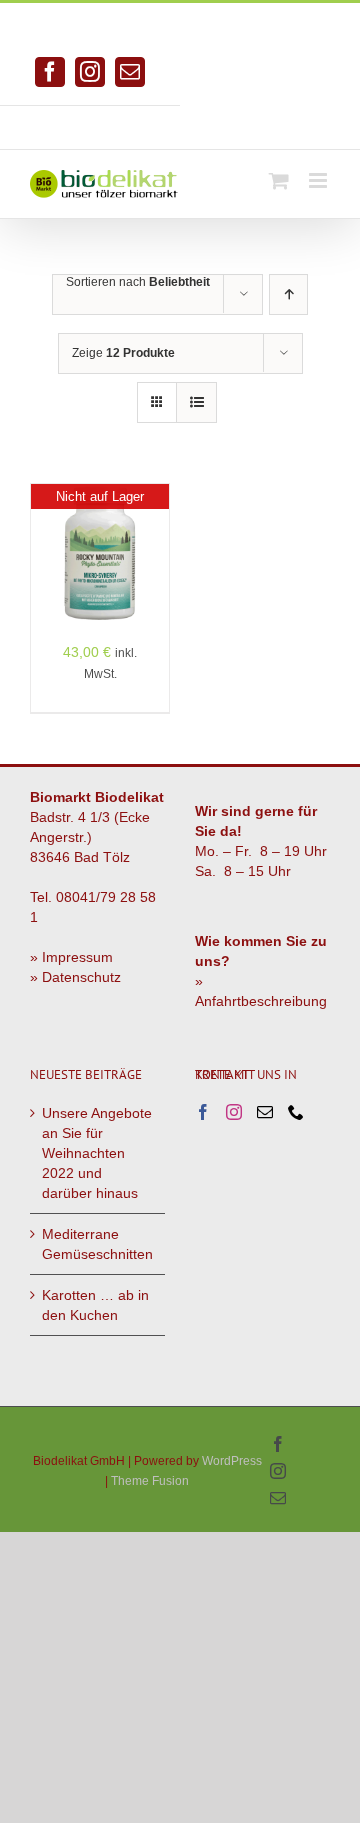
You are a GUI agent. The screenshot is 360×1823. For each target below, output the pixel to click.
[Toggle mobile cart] (279, 180)
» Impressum (71, 957)
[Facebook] (203, 1112)
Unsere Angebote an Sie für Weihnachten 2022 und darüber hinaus (97, 1153)
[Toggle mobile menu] (319, 180)
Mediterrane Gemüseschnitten (97, 1244)
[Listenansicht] (196, 402)
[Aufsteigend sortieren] (288, 294)
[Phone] (296, 1112)
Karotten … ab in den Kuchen (95, 1305)
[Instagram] (234, 1112)
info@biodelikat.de (270, 120)
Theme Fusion (150, 1481)
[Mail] (265, 1112)
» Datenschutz (75, 977)
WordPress (232, 1461)
